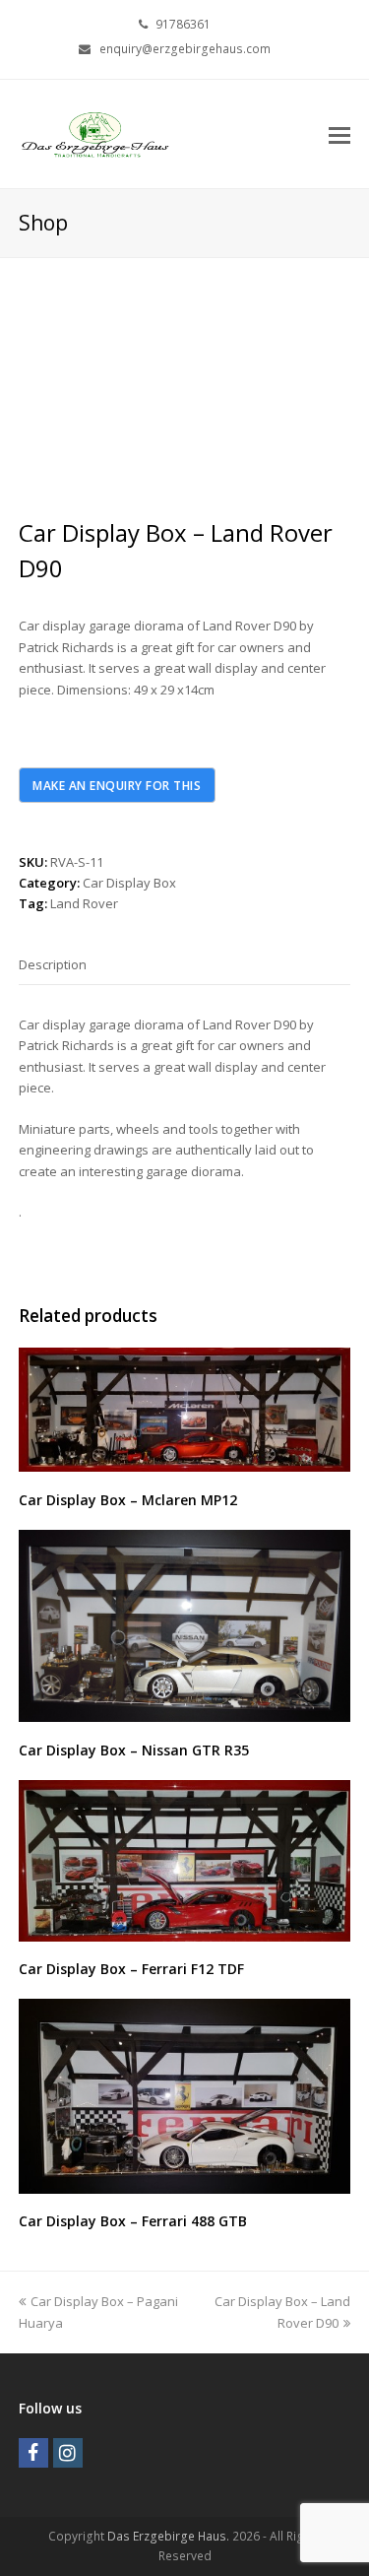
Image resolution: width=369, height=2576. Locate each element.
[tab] (53, 964)
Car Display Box (129, 883)
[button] (339, 134)
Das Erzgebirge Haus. (168, 2536)
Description (53, 964)
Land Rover (84, 903)
